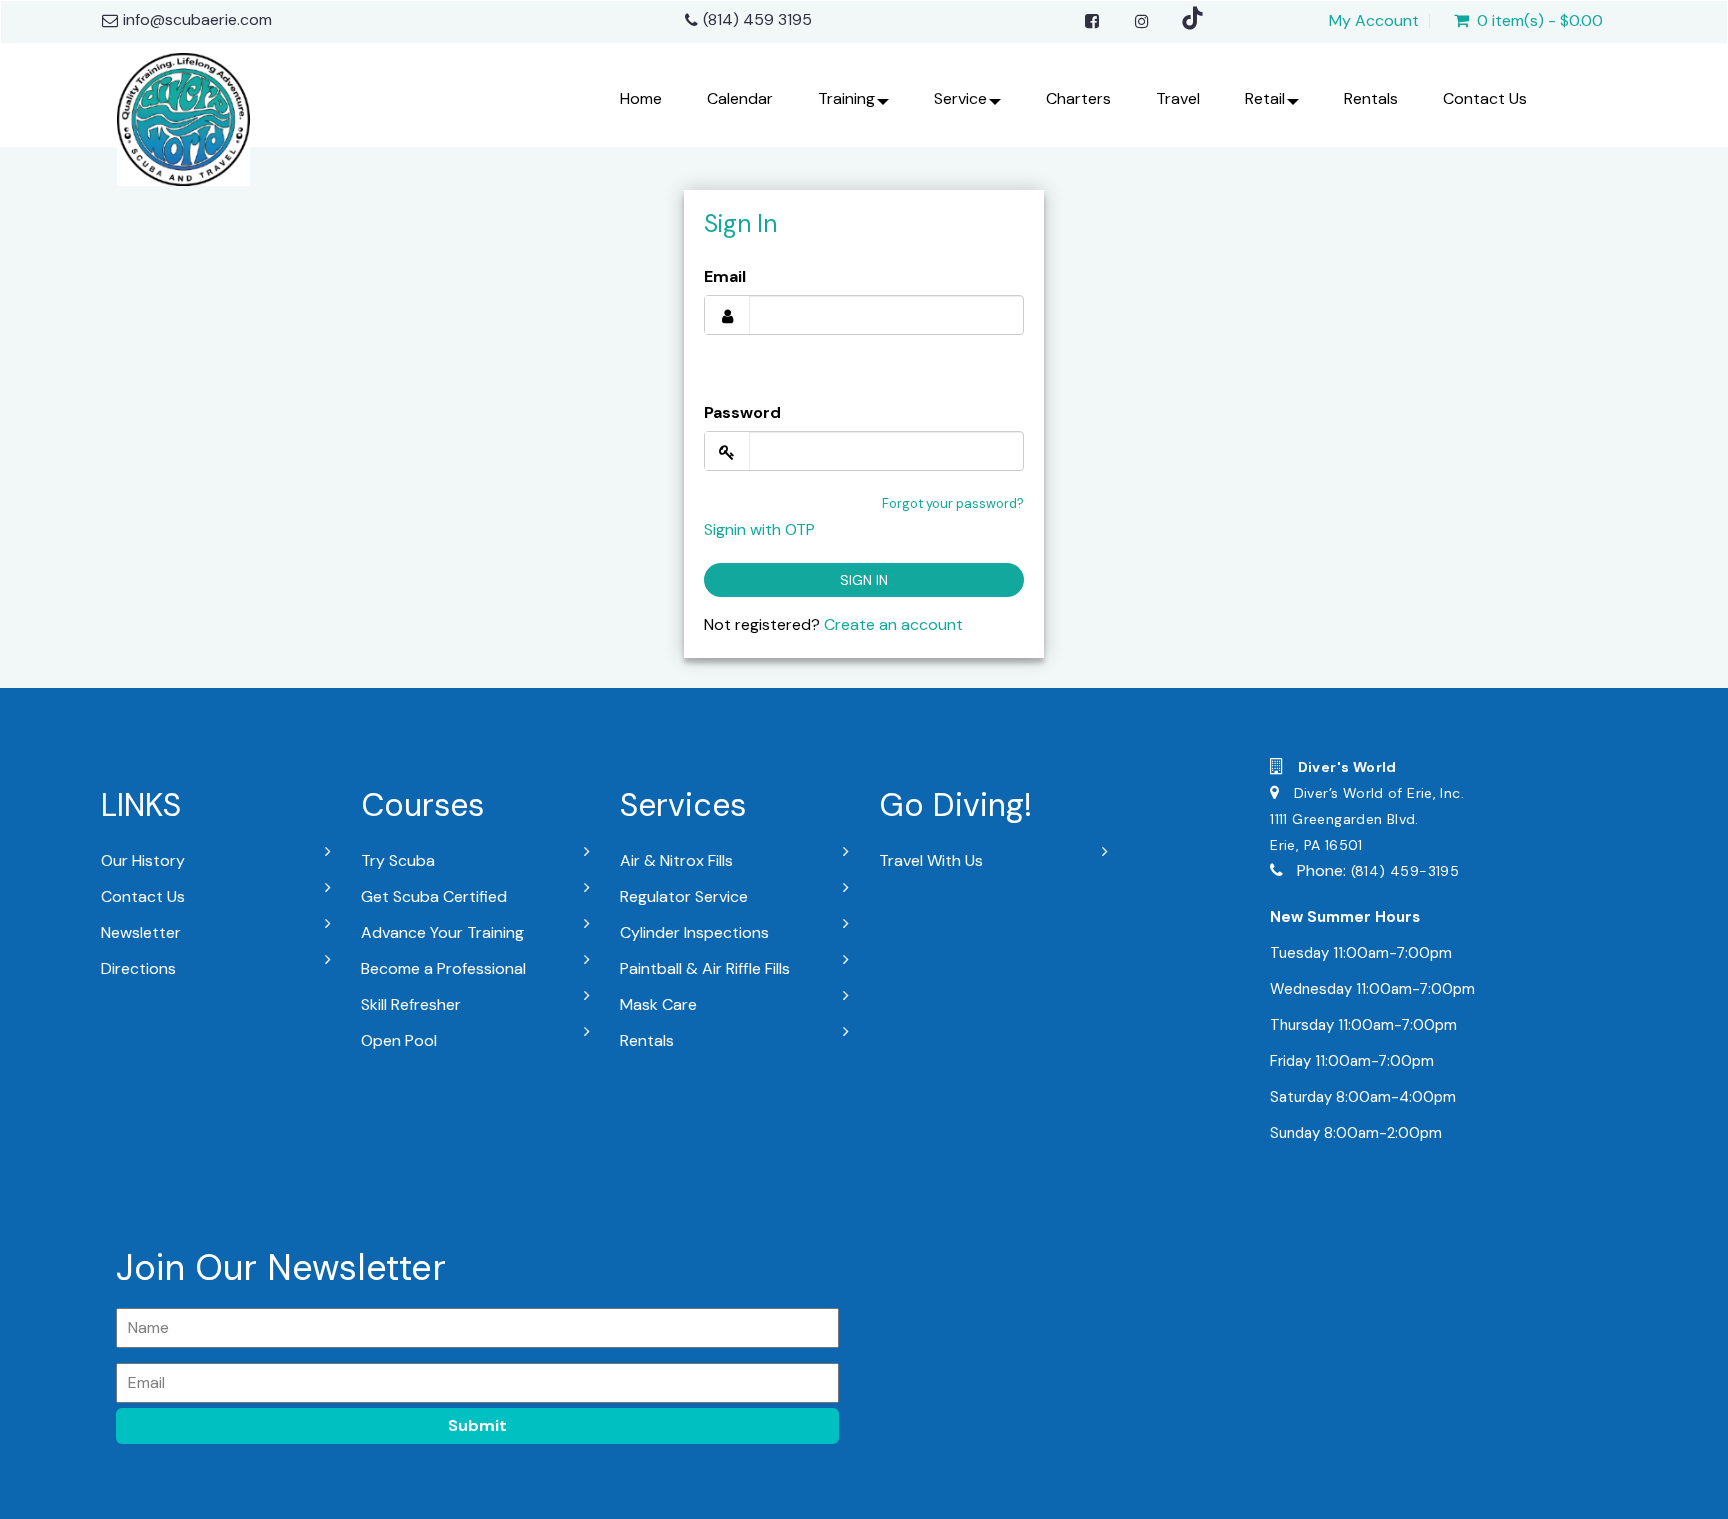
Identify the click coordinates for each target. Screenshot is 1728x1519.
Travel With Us (931, 860)
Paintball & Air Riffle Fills (705, 968)
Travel (1178, 98)
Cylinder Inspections (694, 932)
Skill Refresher (411, 1004)
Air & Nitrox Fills (676, 860)
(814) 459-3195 (1405, 871)
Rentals (1371, 98)
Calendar (740, 98)
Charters (1078, 98)
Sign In (864, 580)
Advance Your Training (442, 932)
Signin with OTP (759, 529)
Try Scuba (398, 860)
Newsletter (141, 932)
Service (960, 98)
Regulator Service (684, 896)
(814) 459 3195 (757, 19)
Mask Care (658, 1004)
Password (742, 412)
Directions (138, 968)
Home (641, 98)
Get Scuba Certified (434, 896)
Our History (143, 860)
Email (725, 276)
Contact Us (1485, 98)
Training (846, 98)
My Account (1374, 21)
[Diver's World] (183, 114)
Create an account (893, 624)
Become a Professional (443, 968)
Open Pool (399, 1040)
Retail (1265, 98)
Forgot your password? (953, 503)
